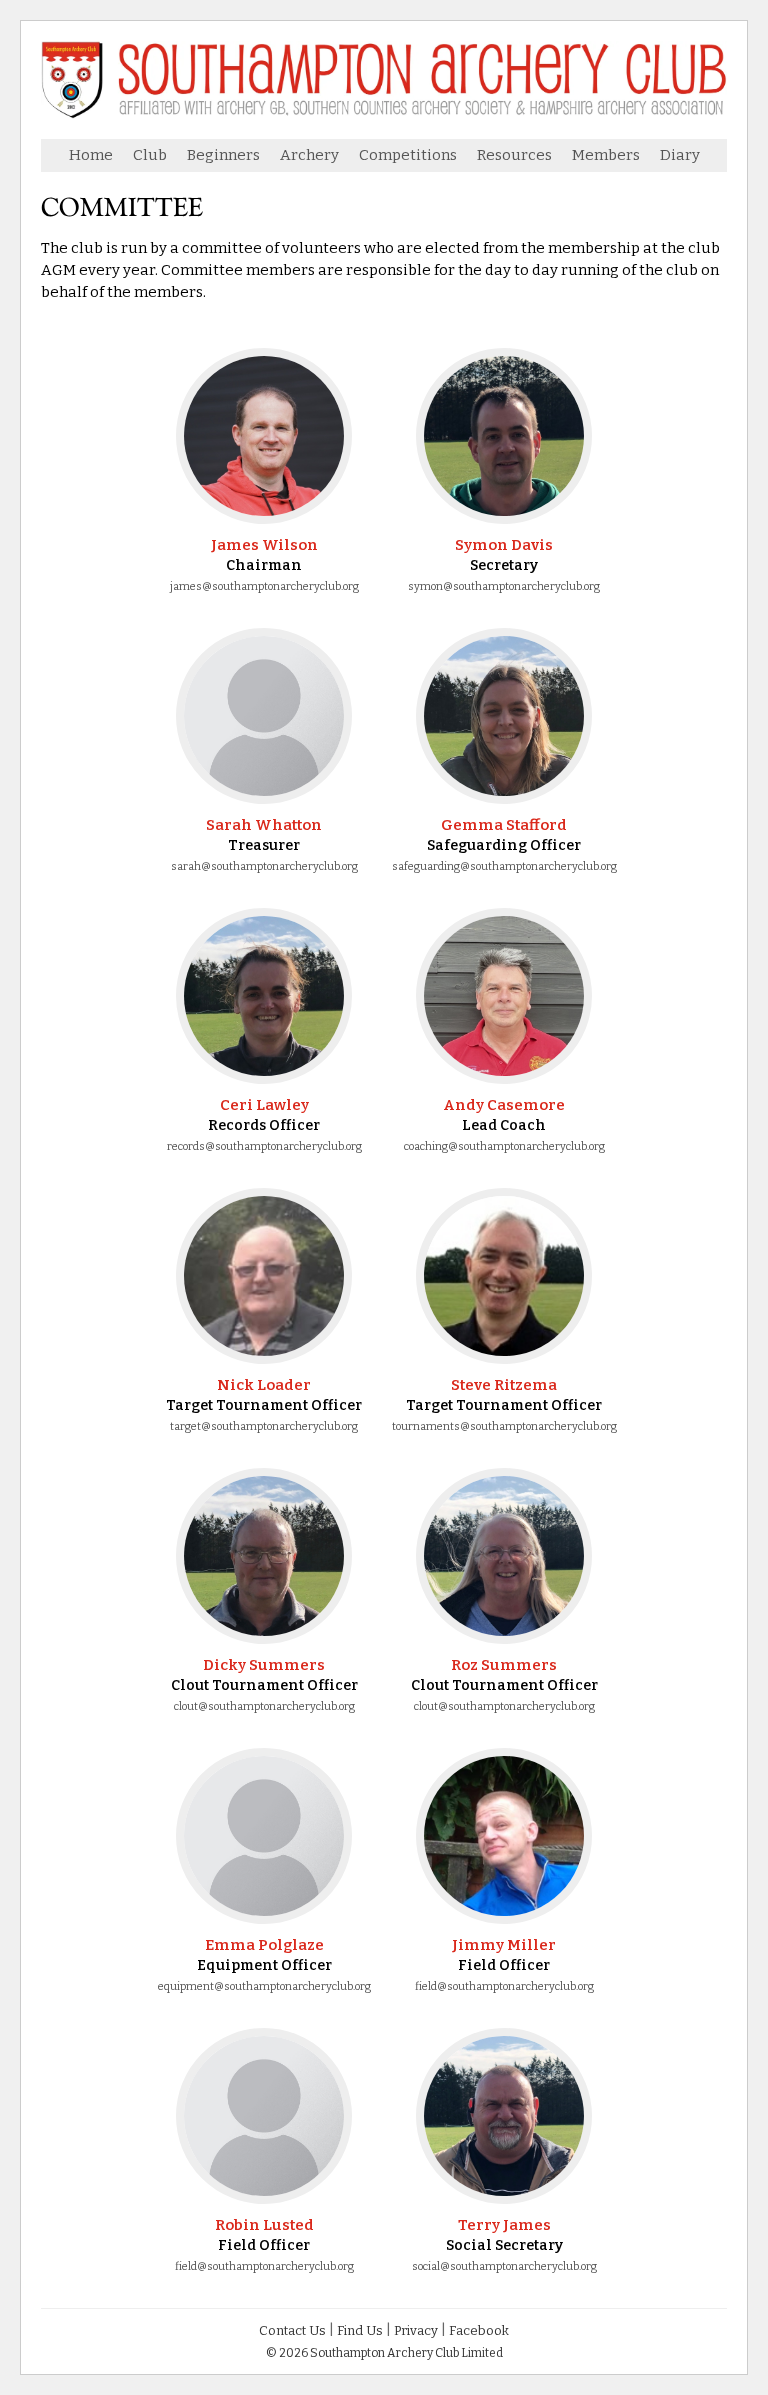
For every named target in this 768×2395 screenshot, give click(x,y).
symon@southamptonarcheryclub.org (504, 586)
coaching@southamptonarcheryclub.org (504, 1146)
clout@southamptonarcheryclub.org (264, 1706)
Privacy (416, 2330)
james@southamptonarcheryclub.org (264, 586)
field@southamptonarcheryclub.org (504, 1986)
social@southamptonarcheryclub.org (504, 2266)
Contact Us (292, 2330)
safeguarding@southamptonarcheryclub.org (504, 866)
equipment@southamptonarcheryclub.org (264, 1986)
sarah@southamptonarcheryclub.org (264, 866)
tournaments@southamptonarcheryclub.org (504, 1426)
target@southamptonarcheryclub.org (264, 1426)
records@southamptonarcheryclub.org (264, 1146)
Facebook (479, 2330)
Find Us (360, 2330)
